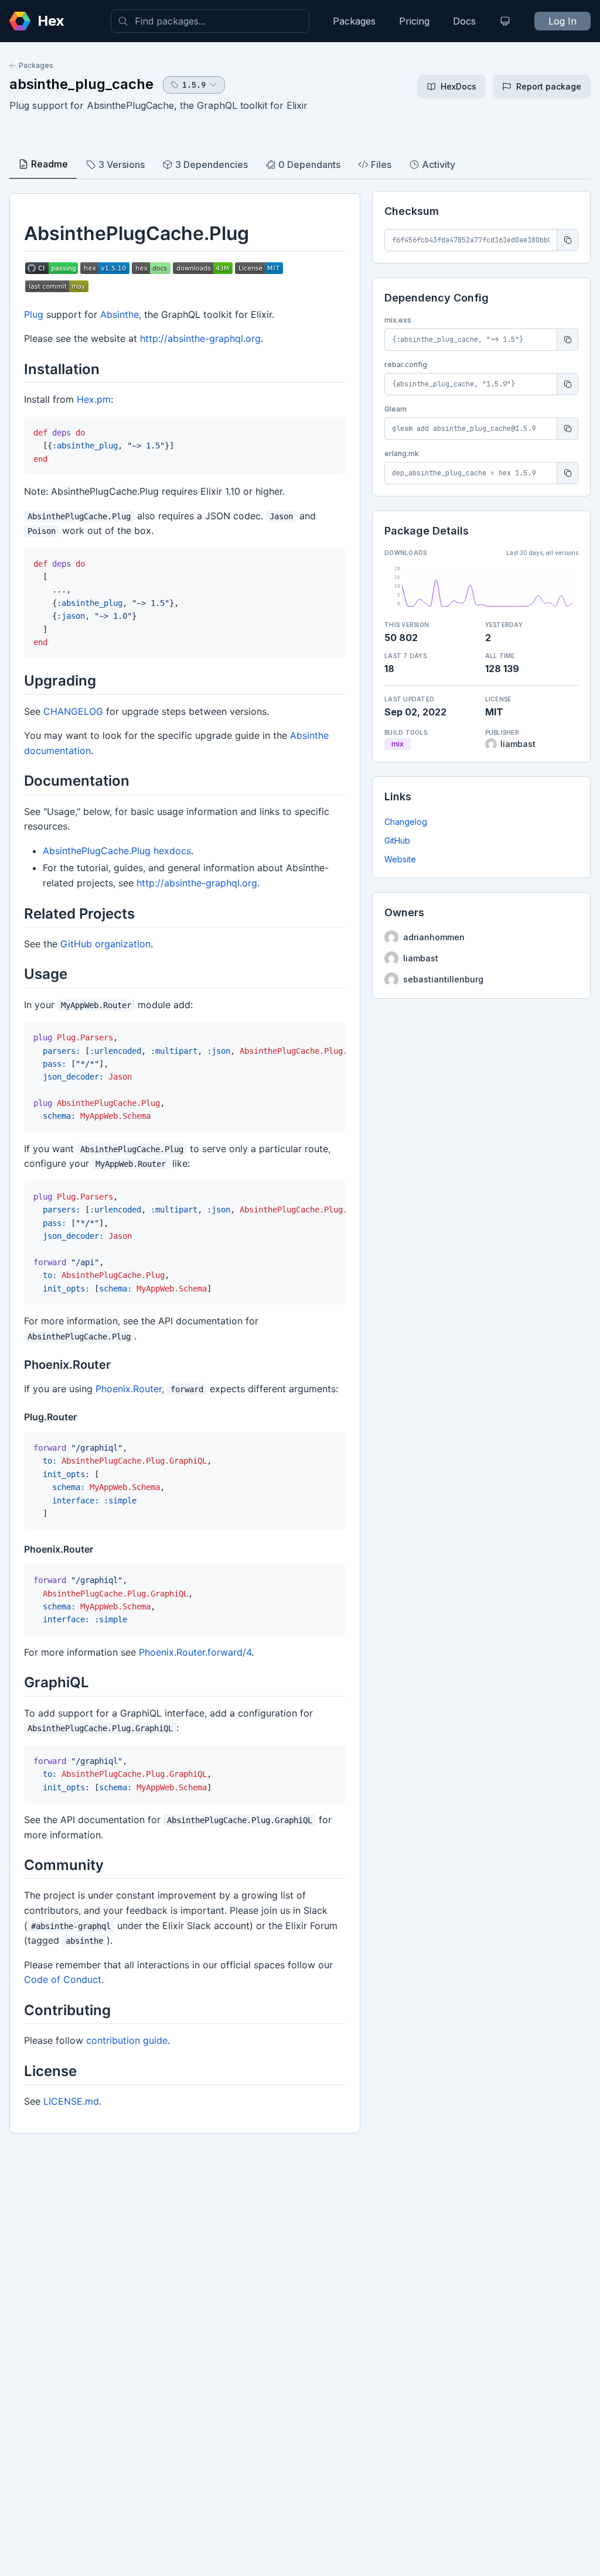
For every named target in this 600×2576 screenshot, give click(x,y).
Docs (464, 21)
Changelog (406, 822)
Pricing (414, 21)
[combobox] (210, 21)
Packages (354, 21)
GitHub (397, 840)
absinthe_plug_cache (81, 84)
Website (400, 859)
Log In (562, 21)
